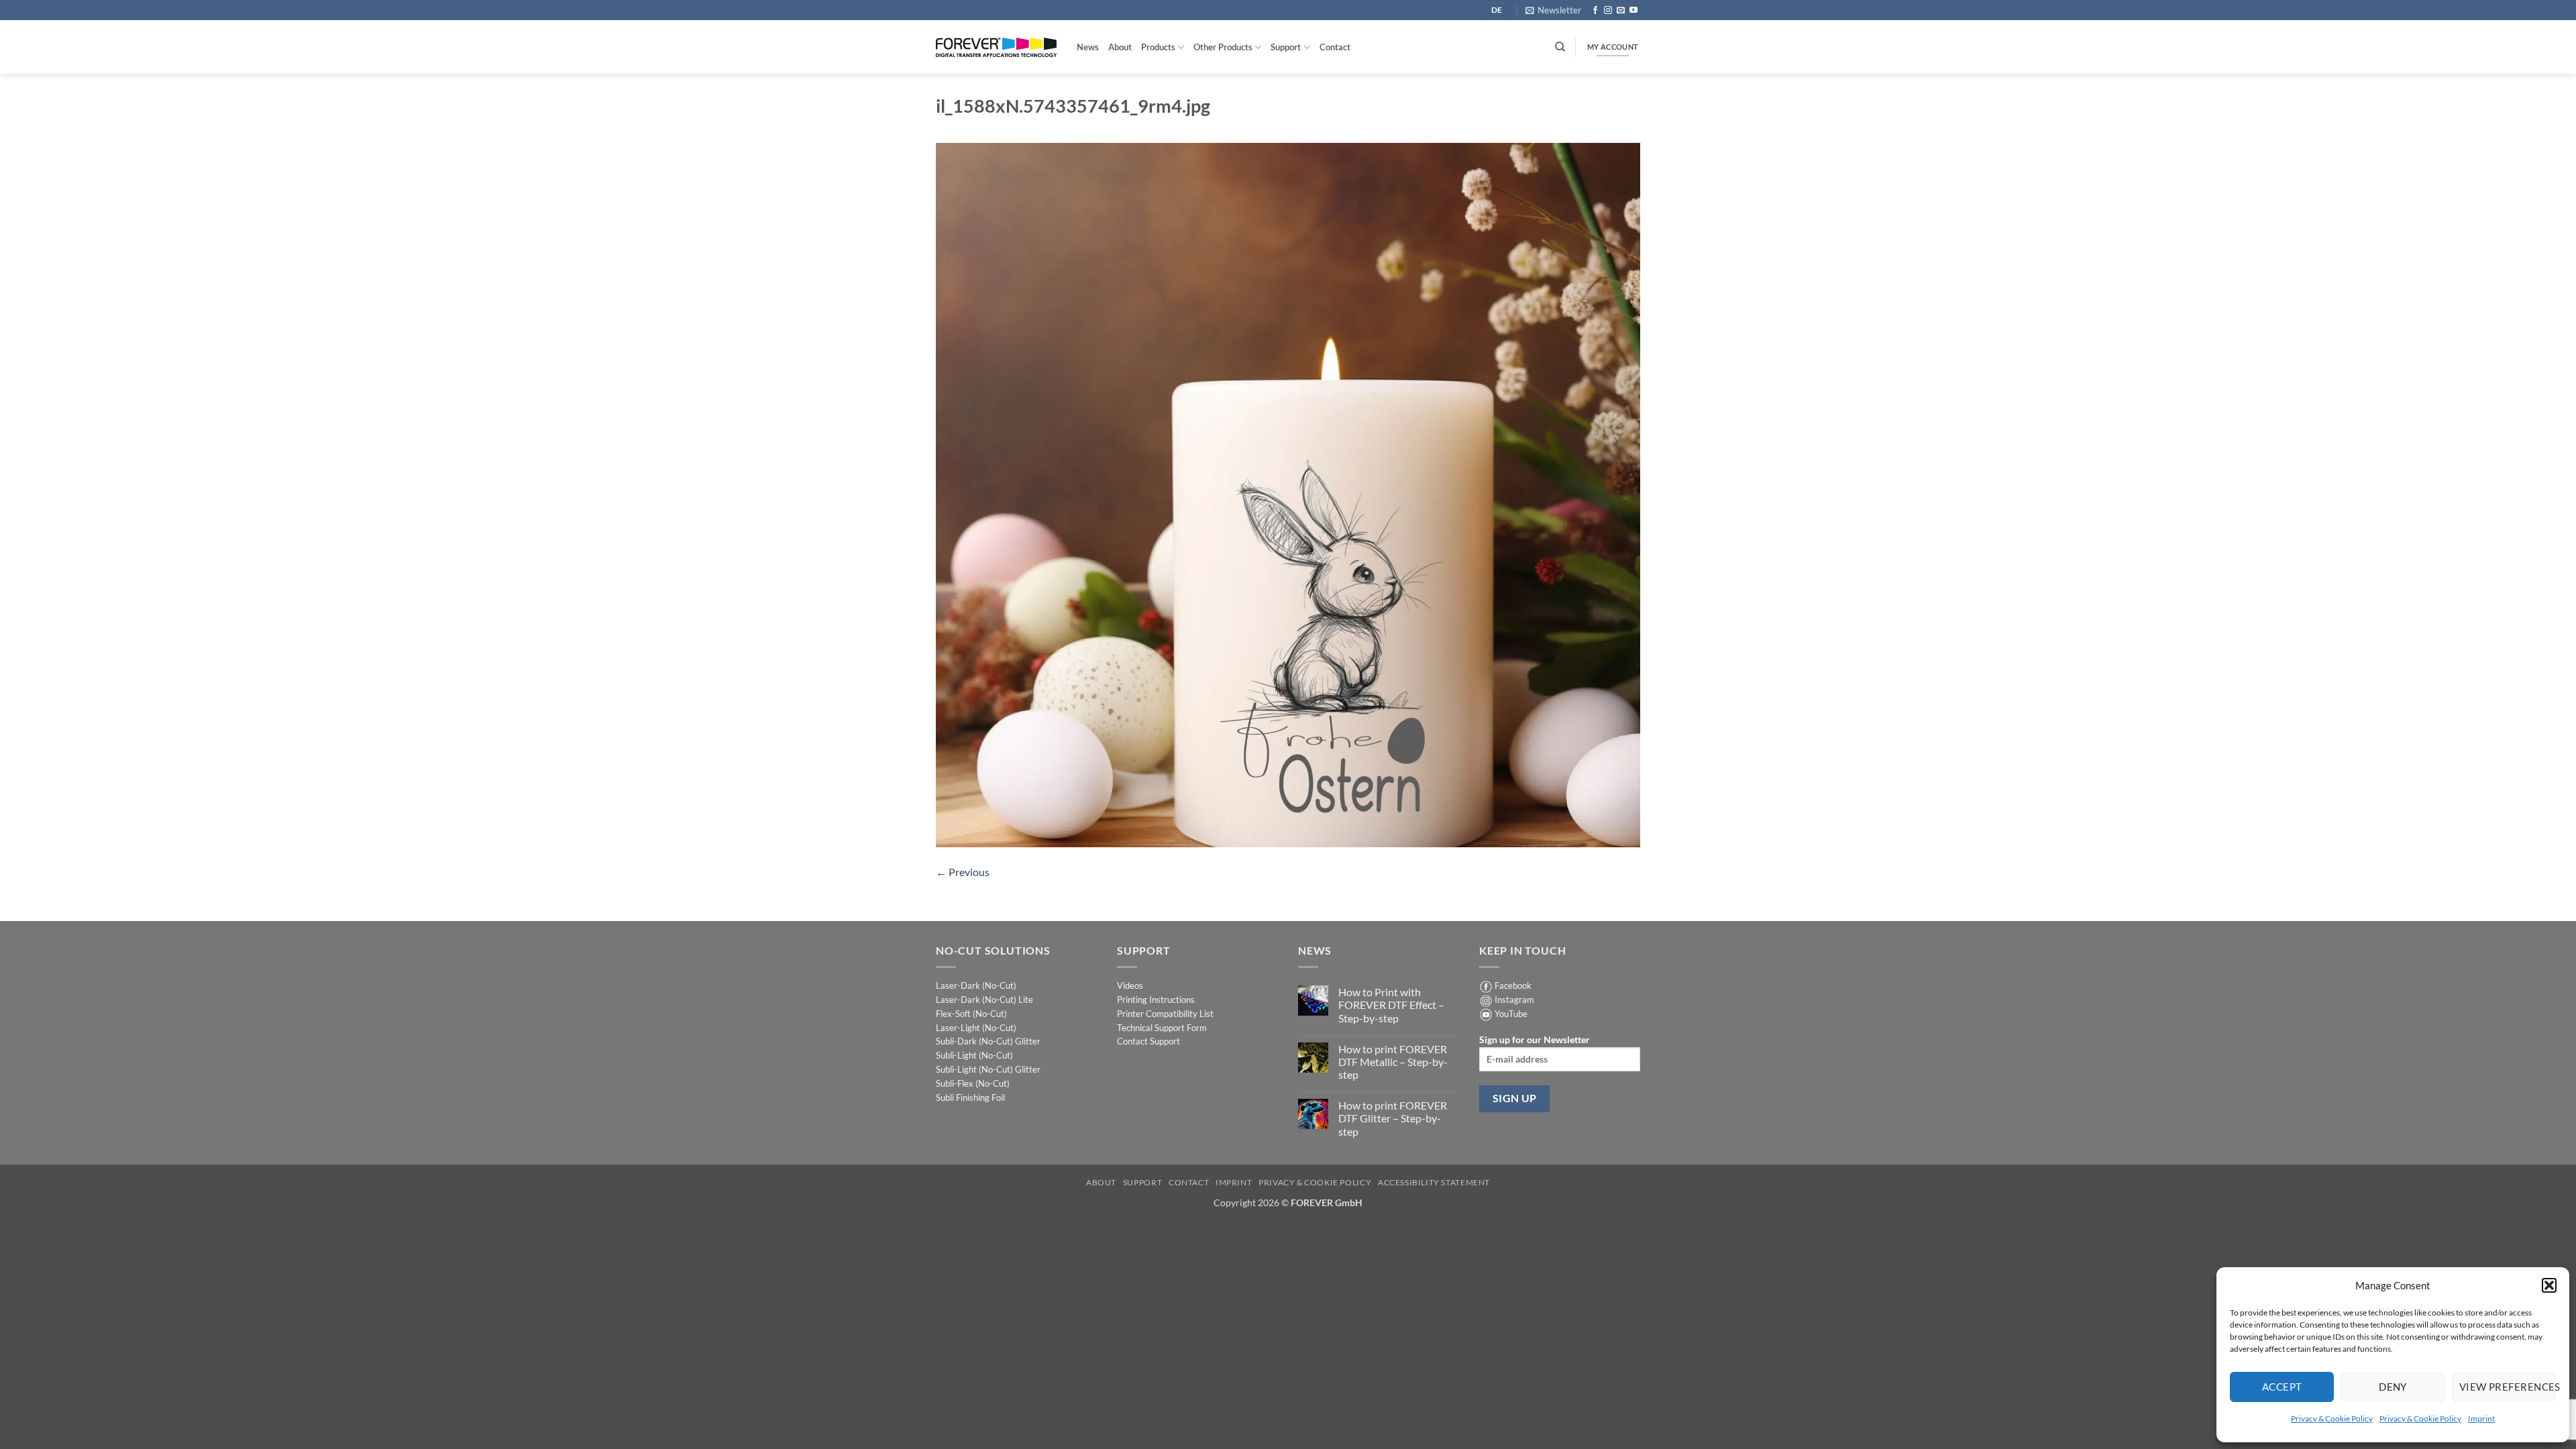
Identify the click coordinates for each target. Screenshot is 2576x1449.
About (1120, 47)
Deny (2393, 1387)
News (1088, 47)
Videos (1130, 985)
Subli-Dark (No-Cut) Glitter (988, 1041)
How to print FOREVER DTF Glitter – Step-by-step (1393, 1118)
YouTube (1511, 1014)
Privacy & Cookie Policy (2332, 1418)
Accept (2282, 1387)
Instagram (1514, 1000)
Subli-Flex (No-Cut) (973, 1083)
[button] (2549, 1285)
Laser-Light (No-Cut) (976, 1028)
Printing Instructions (1156, 1000)
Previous (963, 872)
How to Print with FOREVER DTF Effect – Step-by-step (1391, 1005)
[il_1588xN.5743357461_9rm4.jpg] (1288, 493)
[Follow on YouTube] (1633, 11)
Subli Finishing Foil (970, 1097)
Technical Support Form (1162, 1028)
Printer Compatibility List (1165, 1014)
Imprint (2481, 1418)
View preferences (2508, 1387)
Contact (1335, 47)
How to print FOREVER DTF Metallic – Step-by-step (1393, 1062)
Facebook (1513, 985)
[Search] (1560, 47)
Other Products (1223, 47)
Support (1286, 47)
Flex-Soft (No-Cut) (971, 1014)
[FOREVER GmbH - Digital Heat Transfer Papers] (996, 47)
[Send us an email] (1621, 11)
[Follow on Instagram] (1608, 11)
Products (1158, 47)
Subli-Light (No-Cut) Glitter (988, 1069)
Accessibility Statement (1434, 1182)
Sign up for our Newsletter (1535, 1039)
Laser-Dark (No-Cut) (976, 985)
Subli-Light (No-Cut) (974, 1055)
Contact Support (1148, 1041)
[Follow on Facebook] (1595, 11)
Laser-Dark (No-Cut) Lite (984, 1000)
